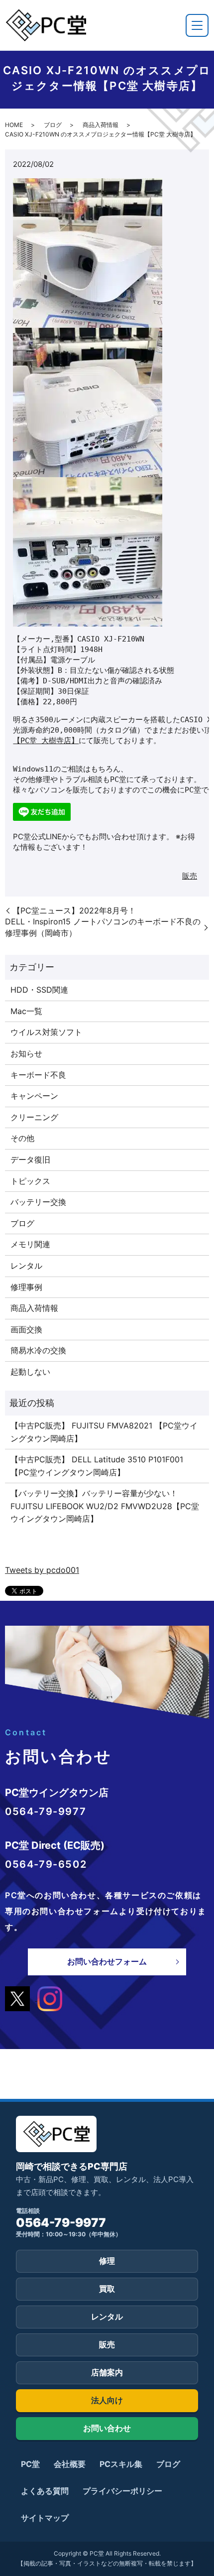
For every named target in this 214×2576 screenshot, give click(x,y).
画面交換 (26, 1329)
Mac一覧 (26, 1011)
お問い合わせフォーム (107, 1961)
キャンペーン (34, 1096)
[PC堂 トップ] (46, 25)
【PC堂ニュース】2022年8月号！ (74, 910)
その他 (22, 1138)
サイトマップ (45, 2518)
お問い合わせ (107, 2428)
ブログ (53, 125)
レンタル (26, 1266)
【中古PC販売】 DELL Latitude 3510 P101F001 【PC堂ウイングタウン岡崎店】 (97, 1466)
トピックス (30, 1181)
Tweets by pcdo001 (42, 1570)
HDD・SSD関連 (39, 990)
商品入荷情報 (101, 125)
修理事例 (26, 1287)
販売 (190, 876)
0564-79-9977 (61, 2223)
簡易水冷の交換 (38, 1350)
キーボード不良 (38, 1075)
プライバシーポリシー (122, 2491)
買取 (107, 2289)
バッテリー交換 (38, 1202)
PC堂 (30, 2464)
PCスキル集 (121, 2464)
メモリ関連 (30, 1244)
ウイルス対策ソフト (46, 1032)
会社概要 (70, 2464)
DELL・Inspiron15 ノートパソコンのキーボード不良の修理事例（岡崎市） (103, 927)
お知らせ (26, 1053)
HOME (14, 125)
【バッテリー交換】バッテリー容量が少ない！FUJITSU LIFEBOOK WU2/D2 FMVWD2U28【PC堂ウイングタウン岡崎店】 (105, 1506)
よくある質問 (45, 2491)
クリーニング (34, 1117)
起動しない (30, 1372)
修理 (107, 2261)
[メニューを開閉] (197, 25)
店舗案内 (107, 2372)
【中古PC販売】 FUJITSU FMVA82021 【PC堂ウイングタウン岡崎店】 (104, 1432)
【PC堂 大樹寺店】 (46, 741)
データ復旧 (30, 1159)
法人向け (107, 2400)
